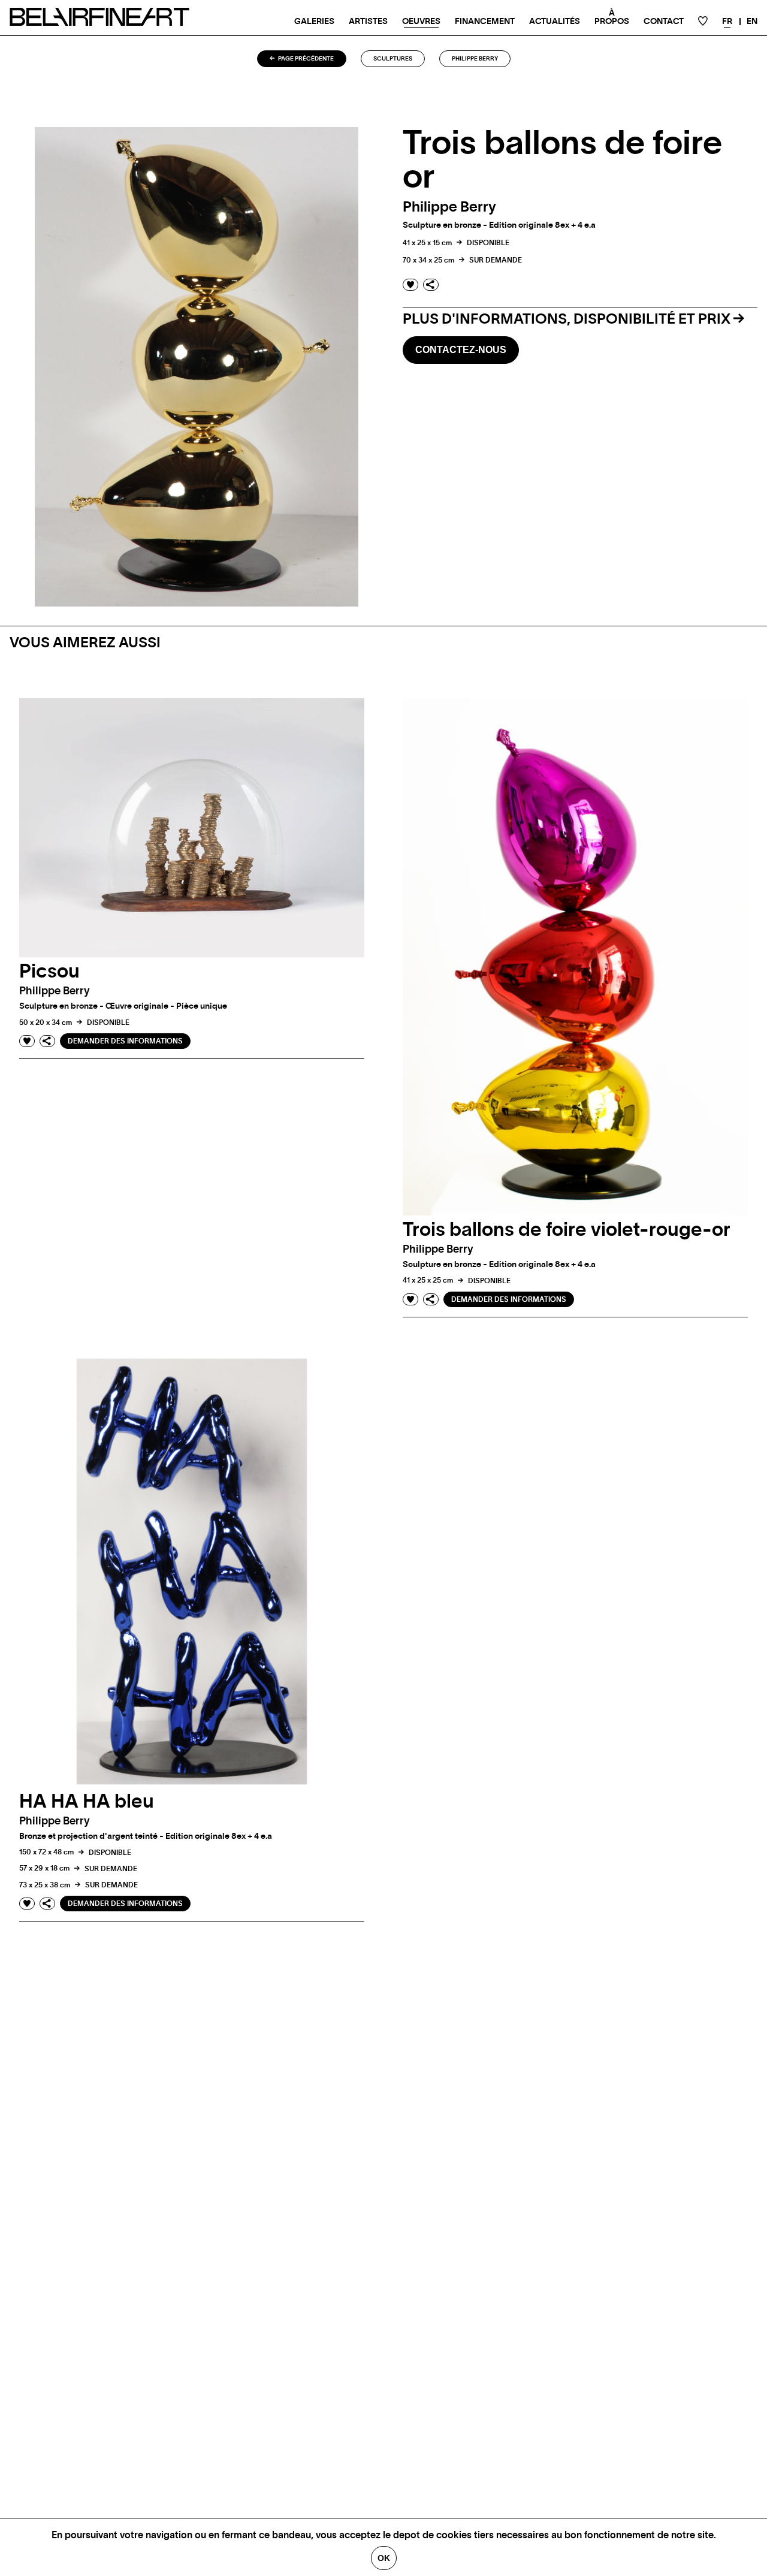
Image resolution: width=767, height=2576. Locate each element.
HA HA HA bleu (87, 1802)
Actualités (555, 22)
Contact (664, 22)
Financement (485, 22)
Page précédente (305, 59)
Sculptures (393, 59)
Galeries (314, 22)
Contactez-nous (461, 350)
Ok (384, 2558)
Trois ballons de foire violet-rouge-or (567, 1230)
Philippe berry (475, 59)
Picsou (49, 972)
